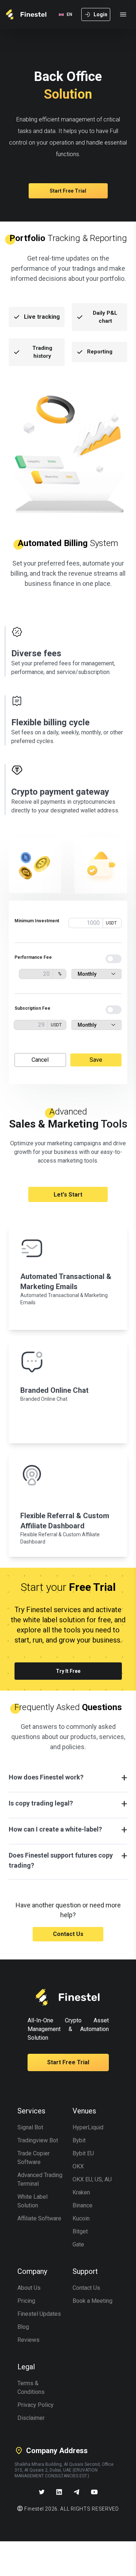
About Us (29, 2288)
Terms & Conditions (31, 2388)
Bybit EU (83, 2153)
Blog (23, 2327)
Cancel (40, 1060)
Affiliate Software (39, 2218)
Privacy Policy (36, 2405)
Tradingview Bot (38, 2140)
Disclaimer (31, 2418)
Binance (83, 2205)
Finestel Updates (39, 2314)
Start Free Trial (68, 191)
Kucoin (81, 2218)
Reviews (28, 2340)
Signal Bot (30, 2127)
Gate (78, 2244)
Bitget (80, 2231)
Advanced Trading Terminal (40, 2179)
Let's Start (68, 1195)
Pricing (26, 2301)
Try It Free (68, 1671)
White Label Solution (32, 2201)
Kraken (81, 2192)
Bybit (79, 2140)
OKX (78, 2166)
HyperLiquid (88, 2127)
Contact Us (68, 1934)
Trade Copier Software (34, 2158)
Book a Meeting (92, 2301)
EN (69, 14)
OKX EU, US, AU (92, 2179)
